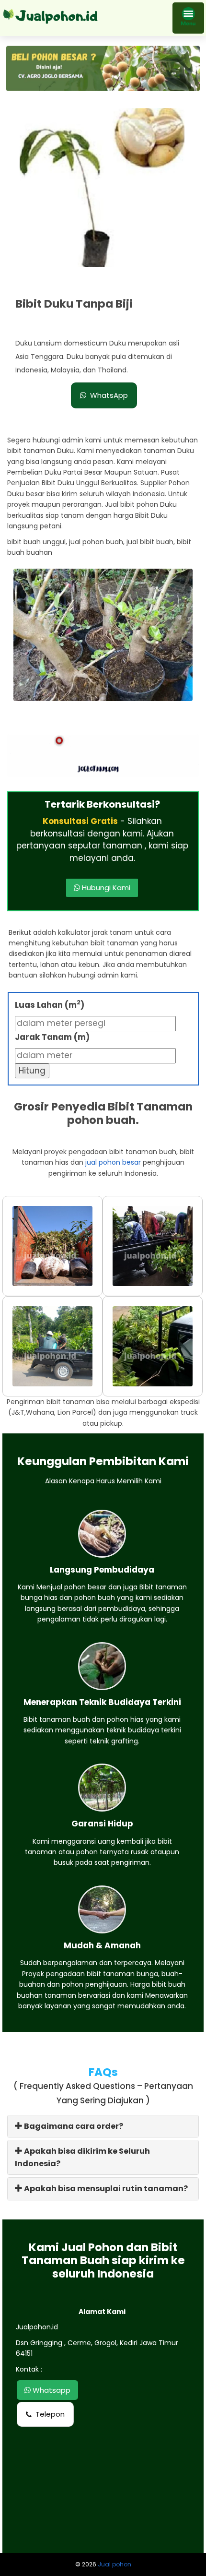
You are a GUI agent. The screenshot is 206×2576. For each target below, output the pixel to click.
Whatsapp (51, 2390)
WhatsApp (109, 395)
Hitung (32, 1071)
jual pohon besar (113, 1162)
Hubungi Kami (105, 888)
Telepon (50, 2414)
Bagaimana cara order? (73, 2126)
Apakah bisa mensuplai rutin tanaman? (105, 2188)
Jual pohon (114, 2564)
